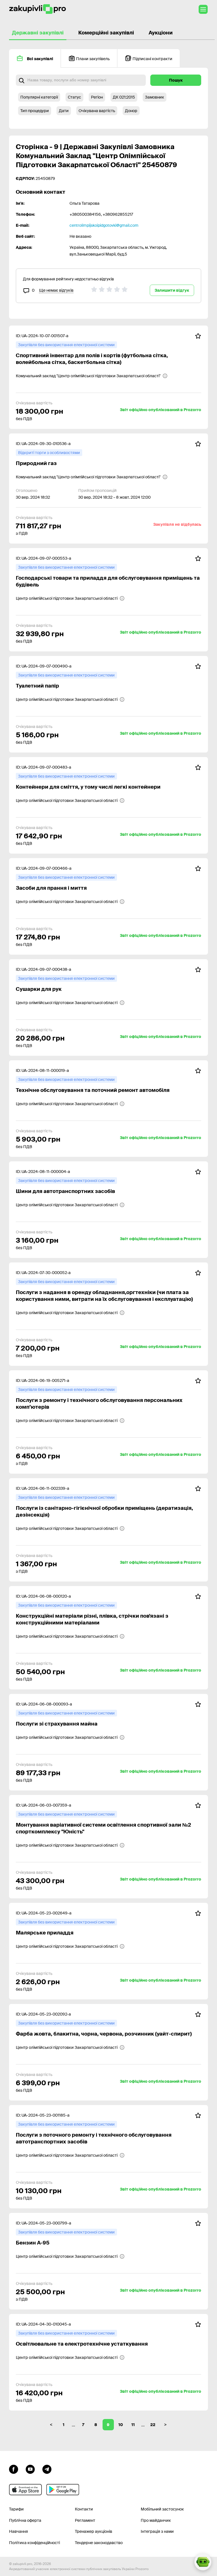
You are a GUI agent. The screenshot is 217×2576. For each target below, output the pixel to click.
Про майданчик (156, 2520)
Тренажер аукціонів (94, 2531)
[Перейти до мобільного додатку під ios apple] (25, 2490)
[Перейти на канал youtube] (30, 2468)
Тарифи (16, 2509)
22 (153, 2425)
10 (121, 2425)
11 (133, 2425)
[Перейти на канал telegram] (47, 2468)
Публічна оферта (25, 2520)
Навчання (19, 2531)
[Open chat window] (203, 2562)
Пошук (176, 80)
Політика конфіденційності (34, 2543)
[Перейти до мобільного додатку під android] (63, 2490)
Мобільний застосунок (162, 2509)
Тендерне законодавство (99, 2543)
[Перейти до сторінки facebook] (14, 2468)
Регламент (85, 2520)
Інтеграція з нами (157, 2531)
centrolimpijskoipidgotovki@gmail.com (104, 225)
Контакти (84, 2509)
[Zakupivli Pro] (38, 9)
